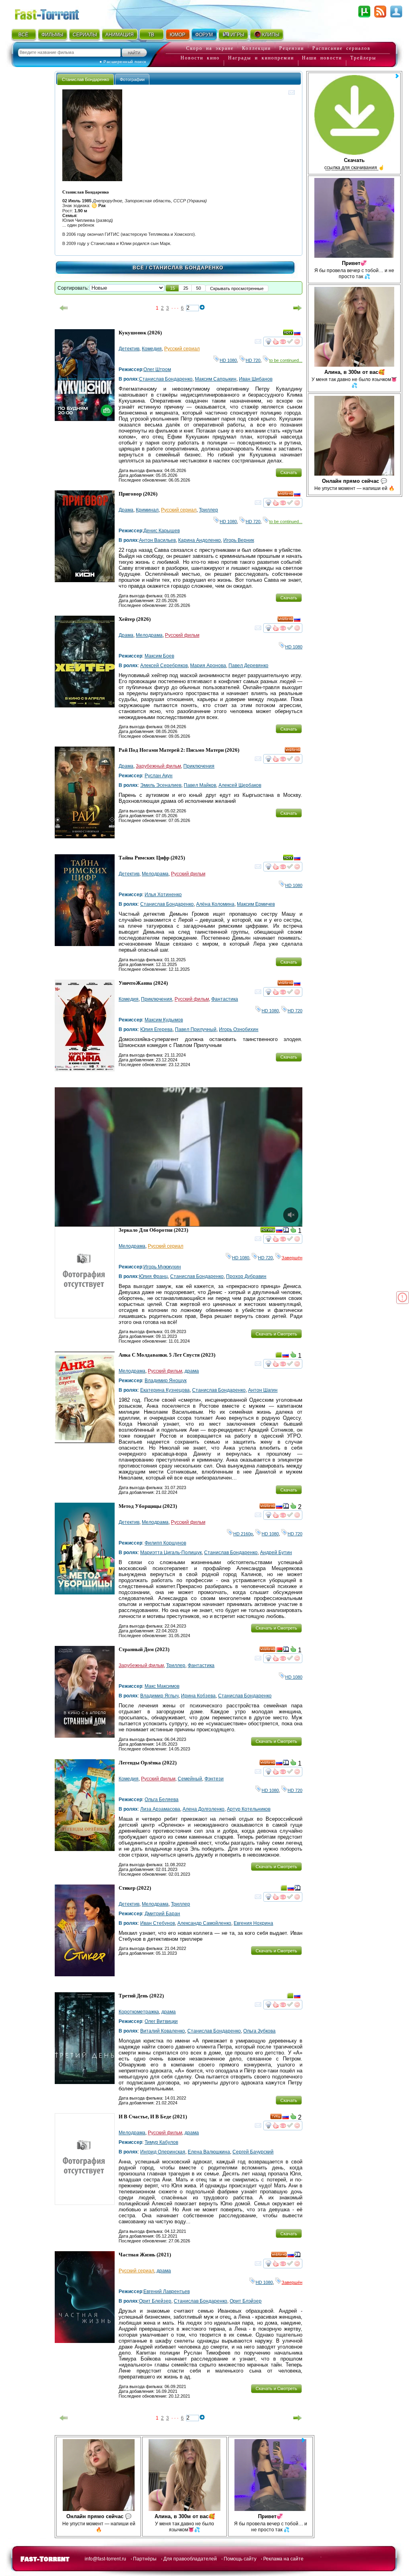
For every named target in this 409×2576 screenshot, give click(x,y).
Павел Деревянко (248, 666)
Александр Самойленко (204, 1923)
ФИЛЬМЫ (53, 35)
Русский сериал (182, 349)
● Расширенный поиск (123, 62)
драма (192, 1371)
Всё (138, 268)
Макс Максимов (162, 1686)
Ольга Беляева (162, 1800)
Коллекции (256, 48)
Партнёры (145, 2559)
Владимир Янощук (166, 1381)
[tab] (85, 79)
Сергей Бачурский (253, 2152)
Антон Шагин (263, 1390)
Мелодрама (149, 635)
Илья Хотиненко (163, 895)
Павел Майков (200, 785)
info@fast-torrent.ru (105, 2559)
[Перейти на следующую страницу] (298, 308)
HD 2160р (243, 1534)
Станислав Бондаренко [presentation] (85, 79)
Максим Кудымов (164, 1020)
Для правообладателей (190, 2559)
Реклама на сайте (283, 2559)
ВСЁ (23, 35)
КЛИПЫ (271, 35)
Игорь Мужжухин (162, 1267)
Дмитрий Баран (162, 1914)
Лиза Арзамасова (160, 1809)
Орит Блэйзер (246, 2301)
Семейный (190, 1779)
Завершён (292, 1258)
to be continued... (286, 360)
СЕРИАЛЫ (85, 35)
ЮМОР (178, 35)
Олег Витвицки (161, 2021)
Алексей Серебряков (164, 666)
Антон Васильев (157, 540)
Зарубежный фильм (158, 766)
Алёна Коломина (215, 904)
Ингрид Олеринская (163, 2152)
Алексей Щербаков (240, 785)
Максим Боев (159, 656)
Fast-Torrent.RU (55, 13)
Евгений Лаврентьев (167, 2292)
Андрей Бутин (276, 1553)
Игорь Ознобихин (239, 1029)
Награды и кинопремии (261, 58)
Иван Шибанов (256, 379)
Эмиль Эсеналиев (161, 785)
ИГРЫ (237, 35)
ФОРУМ (204, 35)
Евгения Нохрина (253, 1923)
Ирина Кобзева (198, 1696)
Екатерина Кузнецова (165, 1390)
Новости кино (200, 58)
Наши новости (322, 58)
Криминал (147, 510)
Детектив (129, 349)
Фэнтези (214, 1779)
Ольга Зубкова (259, 2031)
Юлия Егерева (156, 1029)
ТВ (151, 35)
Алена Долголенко (204, 1809)
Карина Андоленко (200, 540)
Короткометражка (139, 2012)
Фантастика (225, 999)
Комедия (152, 349)
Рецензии (292, 48)
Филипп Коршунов (165, 1543)
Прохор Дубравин (246, 1276)
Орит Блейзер (155, 2301)
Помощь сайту (240, 2559)
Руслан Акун (159, 776)
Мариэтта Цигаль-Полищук (171, 1553)
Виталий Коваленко (163, 2031)
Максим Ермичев (256, 904)
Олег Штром (157, 369)
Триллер (208, 510)
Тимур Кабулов (161, 2142)
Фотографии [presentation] (132, 79)
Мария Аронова (208, 666)
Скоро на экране (210, 48)
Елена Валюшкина (209, 2152)
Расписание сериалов (341, 48)
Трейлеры (363, 58)
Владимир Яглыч (159, 1696)
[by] (279, 1651)
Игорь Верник (239, 540)
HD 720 (253, 360)
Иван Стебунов (158, 1923)
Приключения (199, 766)
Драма (126, 510)
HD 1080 (228, 360)
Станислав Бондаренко (166, 379)
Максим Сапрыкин (216, 379)
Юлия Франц (153, 1276)
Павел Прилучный (196, 1029)
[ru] (297, 334)
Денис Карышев (162, 531)
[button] (173, 288)
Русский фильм (182, 635)
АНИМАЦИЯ (120, 35)
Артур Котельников (249, 1809)
